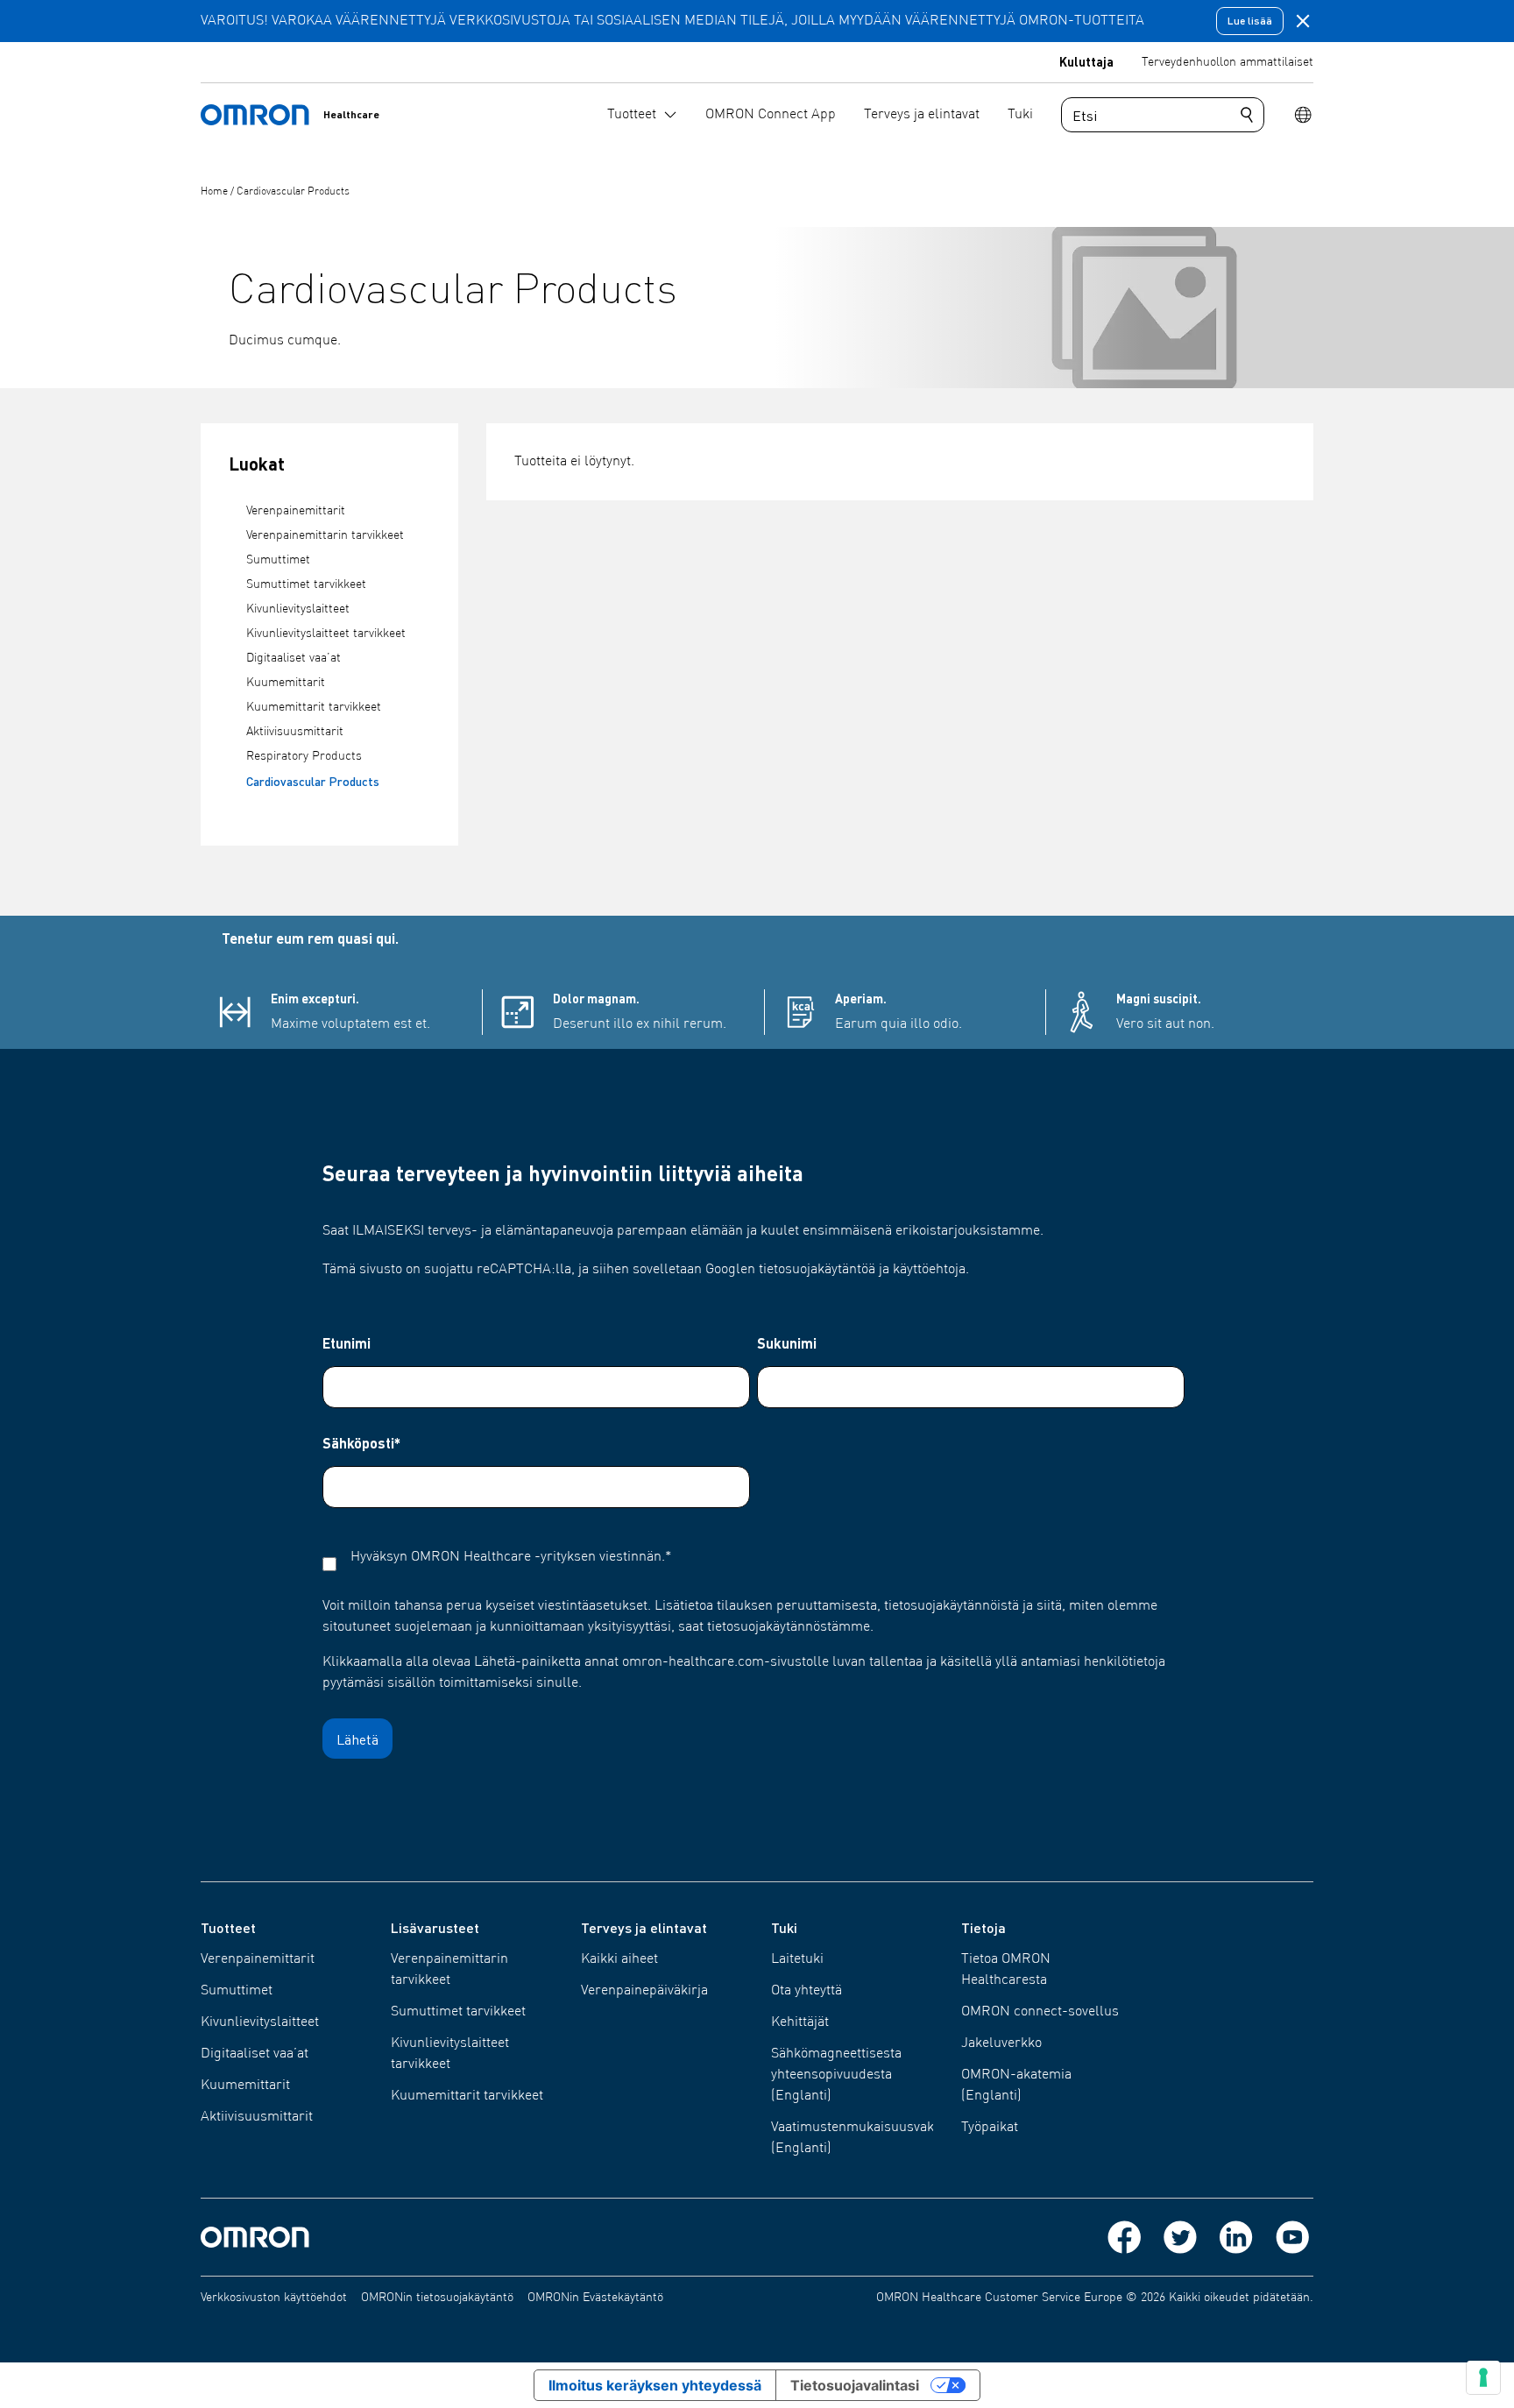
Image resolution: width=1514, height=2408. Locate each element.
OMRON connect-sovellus (1040, 2012)
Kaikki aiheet (619, 1959)
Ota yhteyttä (807, 1991)
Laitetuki (797, 1959)
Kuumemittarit (286, 683)
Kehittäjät (800, 2022)
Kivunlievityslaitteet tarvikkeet (326, 634)
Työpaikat (990, 2128)
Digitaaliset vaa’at (294, 658)
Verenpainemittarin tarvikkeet (325, 535)
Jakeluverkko (1001, 2043)
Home (216, 192)
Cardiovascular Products (293, 192)
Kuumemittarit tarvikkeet (314, 707)
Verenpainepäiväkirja (644, 1991)
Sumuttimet (278, 560)
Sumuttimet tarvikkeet (306, 584)
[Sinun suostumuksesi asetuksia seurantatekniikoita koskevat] (1483, 2377)
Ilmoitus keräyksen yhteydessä (655, 2385)
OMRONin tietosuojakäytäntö (437, 2298)
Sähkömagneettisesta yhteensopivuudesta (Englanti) (836, 2075)
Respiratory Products (304, 756)
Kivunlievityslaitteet (298, 609)
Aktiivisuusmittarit (295, 732)
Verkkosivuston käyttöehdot (274, 2298)
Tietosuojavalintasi (855, 2385)
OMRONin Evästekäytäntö (595, 2298)
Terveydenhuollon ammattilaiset (1227, 62)
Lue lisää (1250, 21)
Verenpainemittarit (296, 511)
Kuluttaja (1086, 61)
